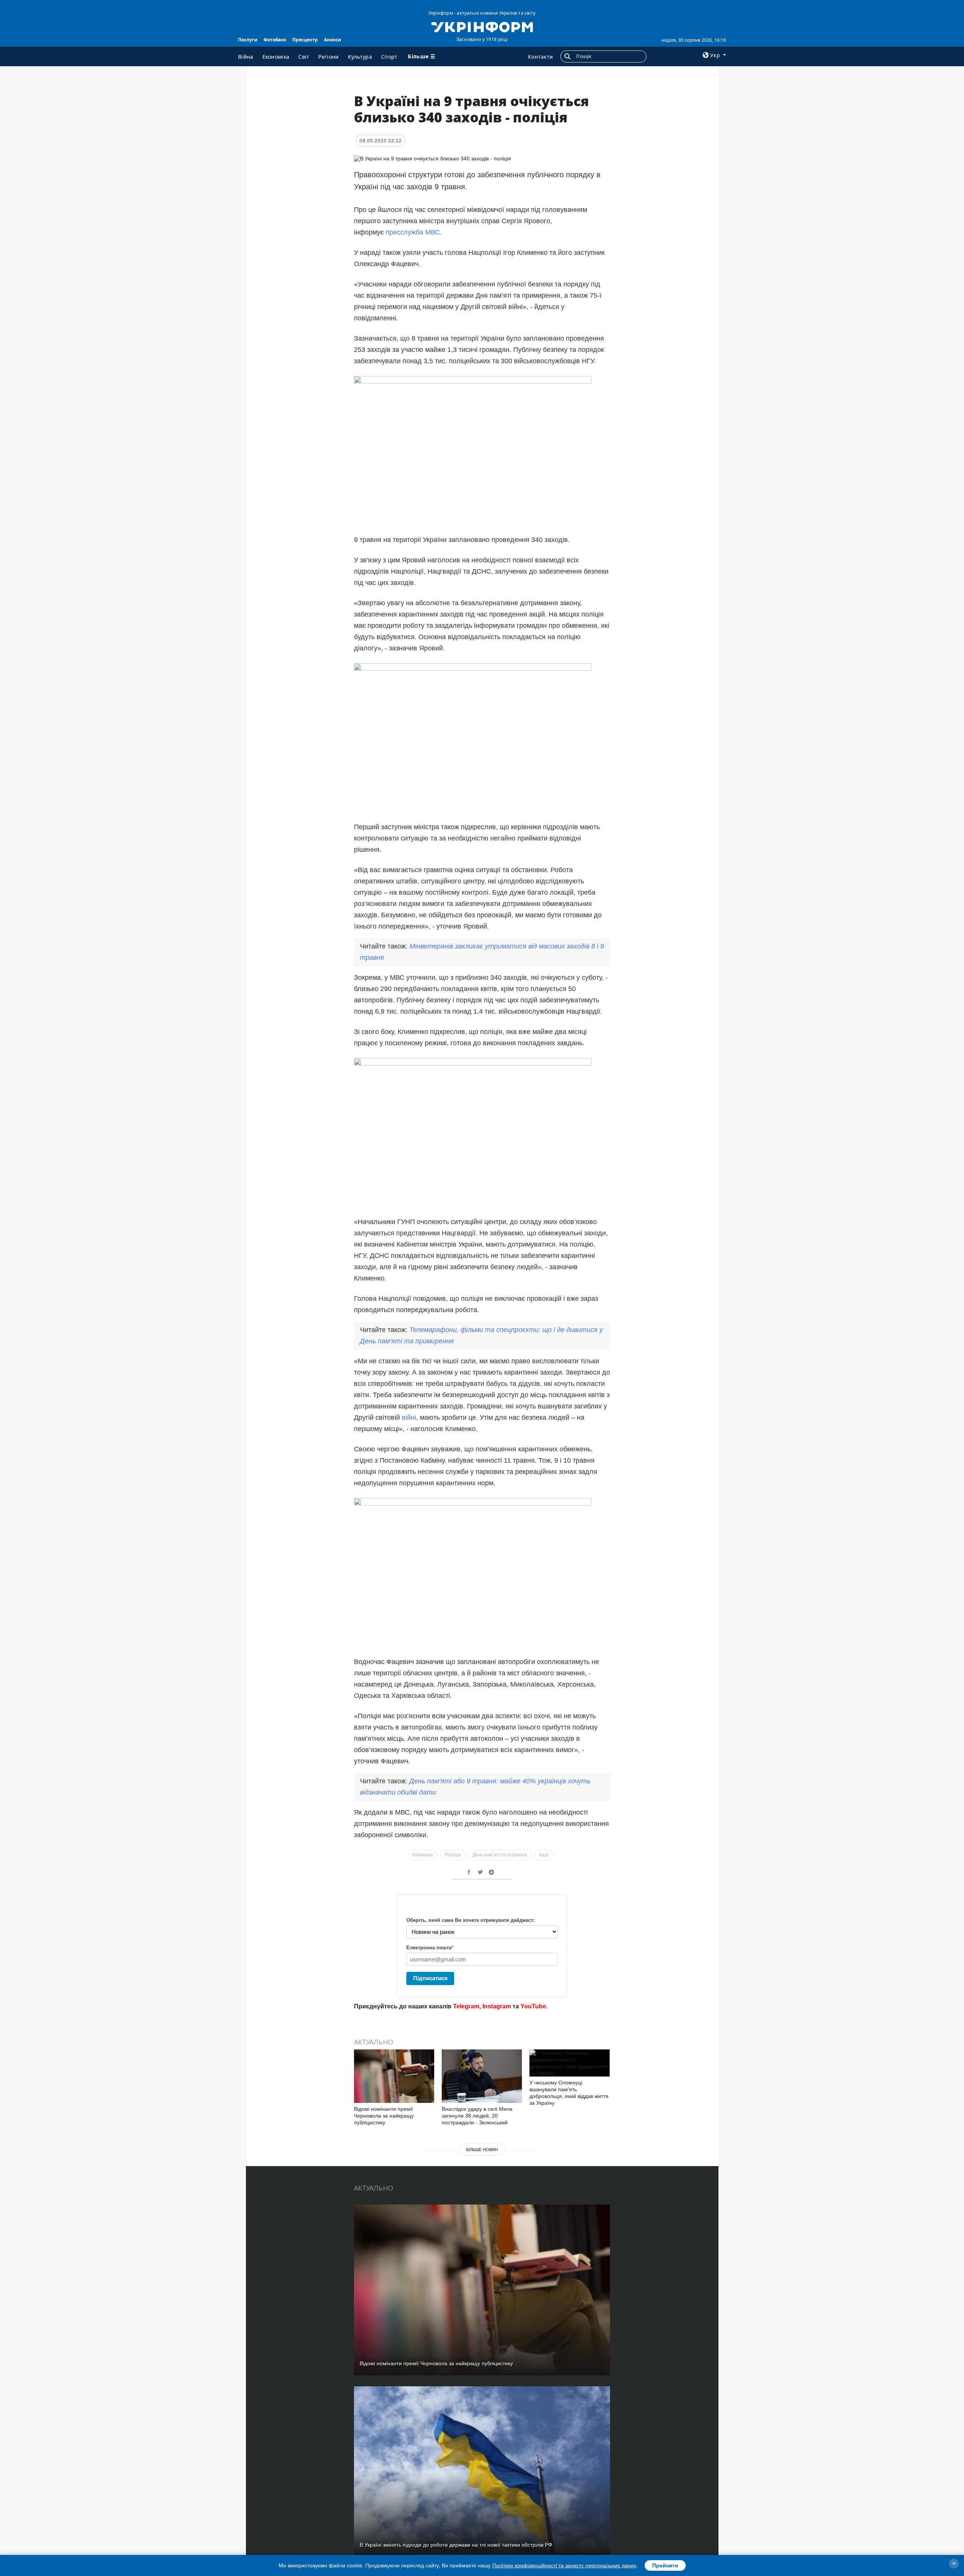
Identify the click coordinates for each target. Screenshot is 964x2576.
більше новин (482, 2150)
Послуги (248, 40)
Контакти (540, 57)
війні (409, 1417)
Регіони (328, 57)
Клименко (423, 1855)
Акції (544, 1855)
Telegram (466, 2006)
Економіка (276, 57)
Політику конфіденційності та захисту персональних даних (564, 2565)
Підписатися (430, 1978)
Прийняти (665, 2565)
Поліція (453, 1855)
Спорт (389, 57)
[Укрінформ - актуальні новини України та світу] (482, 26)
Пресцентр (305, 40)
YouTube (533, 2006)
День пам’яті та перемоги (500, 1855)
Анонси (333, 40)
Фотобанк (275, 40)
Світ (304, 57)
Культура (360, 57)
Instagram (497, 2006)
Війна (246, 57)
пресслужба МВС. (414, 232)
